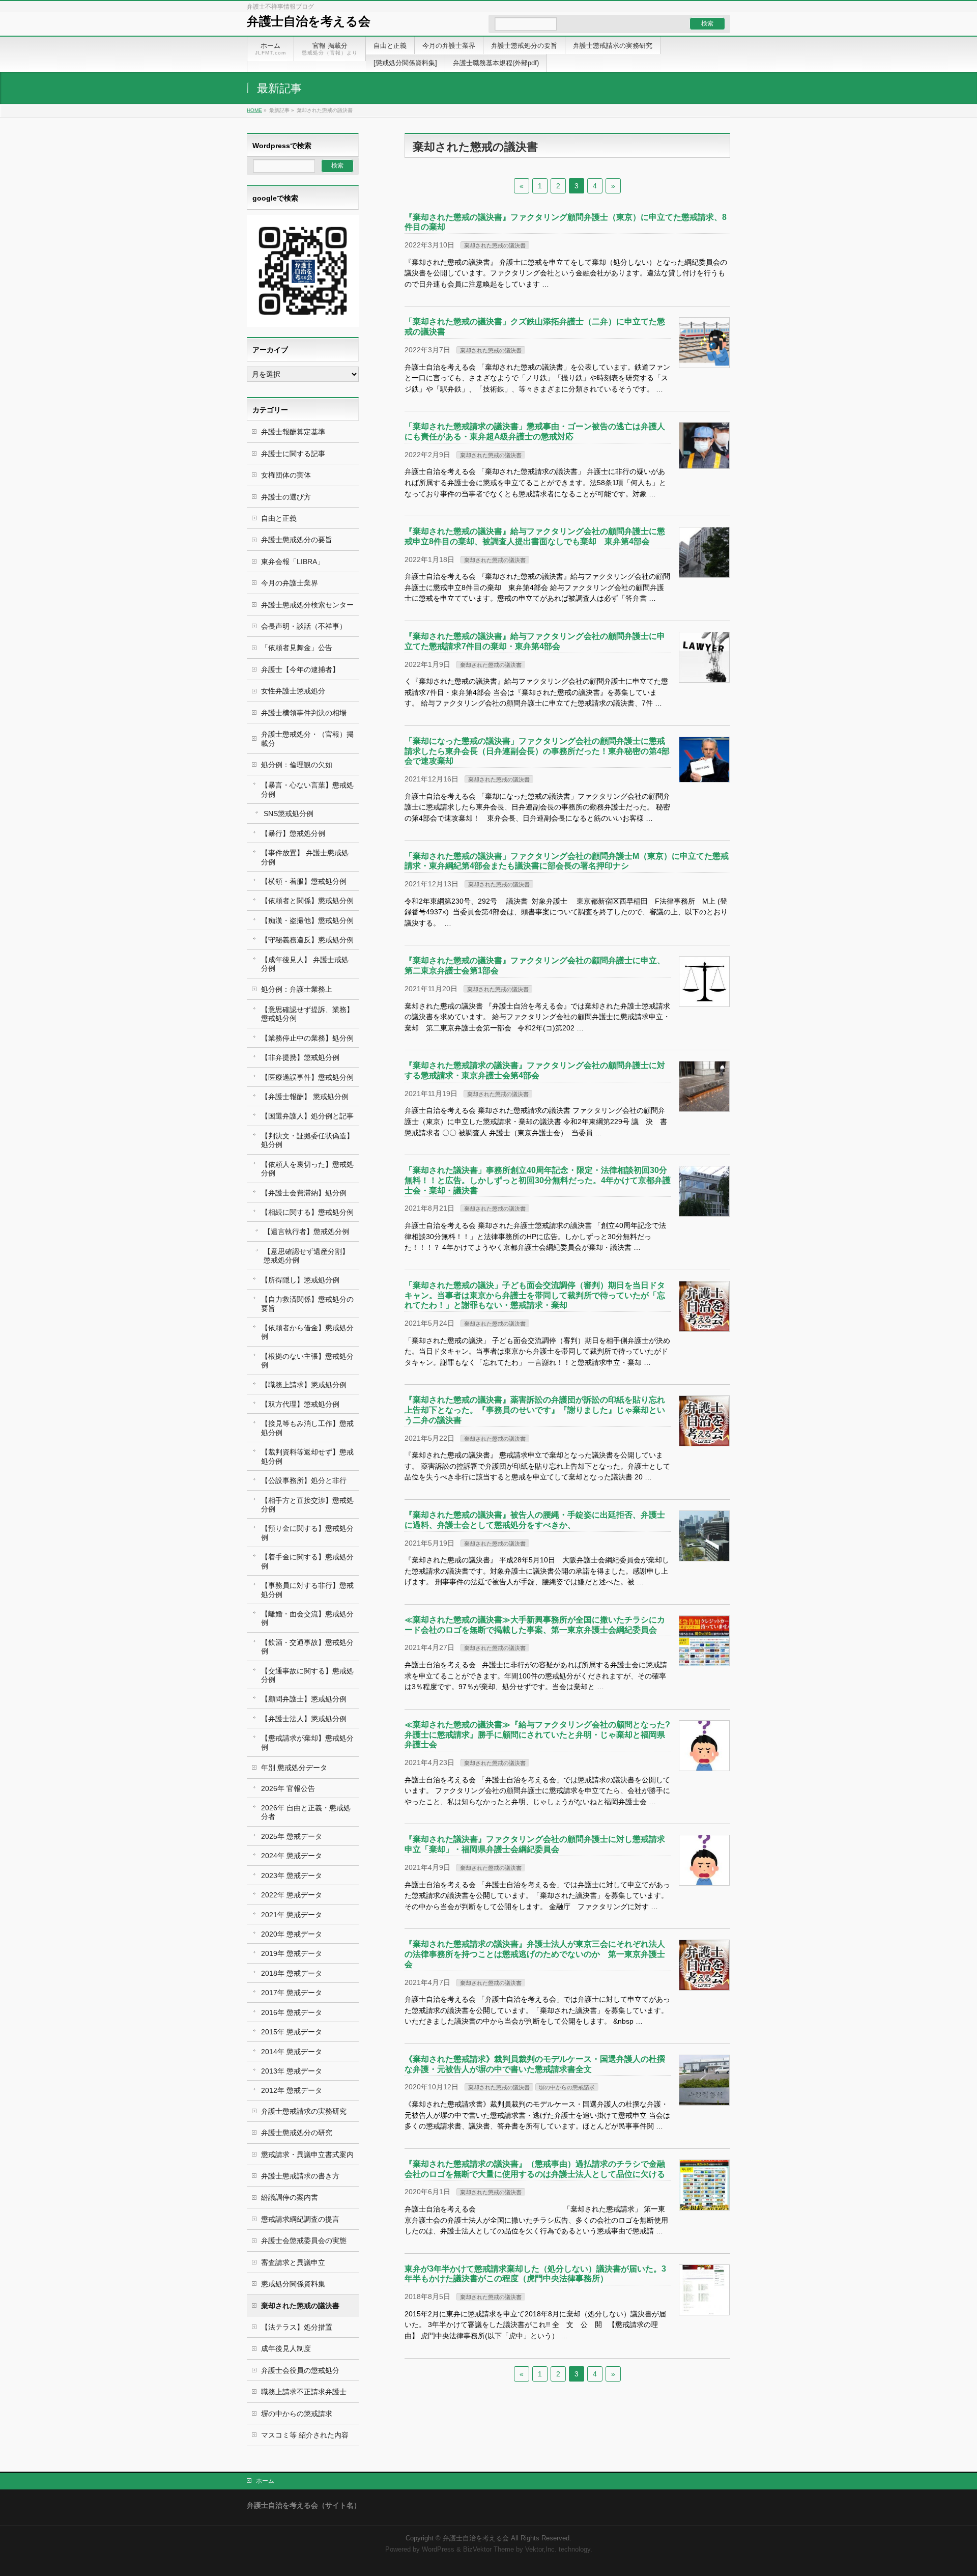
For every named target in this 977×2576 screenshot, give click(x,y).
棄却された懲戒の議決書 (495, 245)
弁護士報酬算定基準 (293, 432)
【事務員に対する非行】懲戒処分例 (307, 1590)
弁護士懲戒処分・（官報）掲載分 (307, 738)
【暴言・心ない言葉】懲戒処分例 (307, 789)
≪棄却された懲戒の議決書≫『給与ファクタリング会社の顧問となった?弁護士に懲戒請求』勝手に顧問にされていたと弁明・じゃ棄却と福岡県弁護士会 (537, 1734)
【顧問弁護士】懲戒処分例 (304, 1699)
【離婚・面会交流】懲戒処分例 (307, 1618)
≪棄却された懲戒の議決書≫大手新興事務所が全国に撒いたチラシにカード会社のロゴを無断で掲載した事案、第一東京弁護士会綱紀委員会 (535, 1625)
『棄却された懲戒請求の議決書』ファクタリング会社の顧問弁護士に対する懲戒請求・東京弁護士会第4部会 (535, 1070)
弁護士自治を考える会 (309, 21)
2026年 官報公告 (288, 1788)
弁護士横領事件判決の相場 (304, 713)
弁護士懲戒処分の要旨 (297, 540)
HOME (254, 110)
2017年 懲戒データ (292, 1993)
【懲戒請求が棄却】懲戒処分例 (307, 1742)
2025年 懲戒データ (292, 1836)
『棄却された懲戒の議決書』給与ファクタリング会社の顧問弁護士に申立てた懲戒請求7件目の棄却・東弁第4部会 (535, 641)
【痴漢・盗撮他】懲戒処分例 (307, 920)
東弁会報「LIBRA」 (293, 562)
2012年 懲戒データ (292, 2090)
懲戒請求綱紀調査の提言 (300, 2219)
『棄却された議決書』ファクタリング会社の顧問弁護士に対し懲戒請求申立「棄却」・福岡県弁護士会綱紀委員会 (535, 1844)
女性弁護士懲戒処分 (293, 691)
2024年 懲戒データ (292, 1856)
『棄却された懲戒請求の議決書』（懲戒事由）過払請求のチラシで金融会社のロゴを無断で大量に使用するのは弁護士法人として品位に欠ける (535, 2169)
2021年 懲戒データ (292, 1915)
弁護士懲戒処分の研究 (297, 2133)
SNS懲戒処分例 (289, 814)
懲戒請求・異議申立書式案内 (307, 2154)
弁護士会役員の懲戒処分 (300, 2370)
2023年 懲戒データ (292, 1875)
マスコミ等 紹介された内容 (305, 2435)
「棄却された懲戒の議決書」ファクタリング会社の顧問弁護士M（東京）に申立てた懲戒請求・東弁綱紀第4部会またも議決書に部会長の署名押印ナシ (567, 861)
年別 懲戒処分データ (294, 1768)
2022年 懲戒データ (292, 1895)
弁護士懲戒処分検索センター (307, 605)
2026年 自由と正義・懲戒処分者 (306, 1812)
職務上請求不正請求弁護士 (304, 2392)
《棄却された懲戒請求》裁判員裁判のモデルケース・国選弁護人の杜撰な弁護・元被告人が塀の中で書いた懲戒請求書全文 (535, 2064)
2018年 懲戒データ (292, 1973)
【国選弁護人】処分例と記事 (307, 1116)
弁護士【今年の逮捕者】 (300, 669)
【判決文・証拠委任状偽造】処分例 (307, 1140)
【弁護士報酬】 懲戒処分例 (305, 1097)
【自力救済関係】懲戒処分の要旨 (307, 1304)
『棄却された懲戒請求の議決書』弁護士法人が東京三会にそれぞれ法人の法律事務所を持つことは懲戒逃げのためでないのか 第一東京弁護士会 (535, 1954)
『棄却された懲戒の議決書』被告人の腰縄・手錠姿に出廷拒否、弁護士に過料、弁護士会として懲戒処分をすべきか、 (535, 1520)
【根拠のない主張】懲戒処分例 (307, 1361)
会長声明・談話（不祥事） (304, 626)
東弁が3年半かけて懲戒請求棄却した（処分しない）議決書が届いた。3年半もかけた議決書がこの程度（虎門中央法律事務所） (535, 2274)
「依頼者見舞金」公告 (297, 648)
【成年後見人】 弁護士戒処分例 (305, 964)
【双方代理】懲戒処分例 (300, 1404)
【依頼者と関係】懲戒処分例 (307, 901)
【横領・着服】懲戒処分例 (304, 881)
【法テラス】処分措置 (297, 2327)
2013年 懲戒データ (292, 2071)
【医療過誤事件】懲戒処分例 (307, 1077)
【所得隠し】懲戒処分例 (300, 1280)
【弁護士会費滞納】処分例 (304, 1193)
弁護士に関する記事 (293, 454)
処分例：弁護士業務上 (297, 989)
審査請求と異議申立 (293, 2262)
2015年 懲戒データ (292, 2032)
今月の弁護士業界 (290, 583)
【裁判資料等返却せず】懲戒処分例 (307, 1456)
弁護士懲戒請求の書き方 (300, 2176)
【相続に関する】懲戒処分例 (307, 1212)
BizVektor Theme (489, 2550)
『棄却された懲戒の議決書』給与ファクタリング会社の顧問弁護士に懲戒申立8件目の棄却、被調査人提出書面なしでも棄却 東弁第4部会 (535, 536)
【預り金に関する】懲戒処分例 (307, 1533)
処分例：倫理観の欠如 (297, 765)
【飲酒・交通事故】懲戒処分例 (307, 1647)
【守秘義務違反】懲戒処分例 (307, 940)
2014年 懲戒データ (292, 2052)
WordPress (438, 2550)
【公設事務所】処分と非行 (304, 1480)
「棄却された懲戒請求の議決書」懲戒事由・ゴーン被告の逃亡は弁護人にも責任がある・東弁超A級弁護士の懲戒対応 (535, 431)
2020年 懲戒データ (292, 1934)
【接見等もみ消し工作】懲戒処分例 (307, 1428)
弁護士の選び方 (286, 497)
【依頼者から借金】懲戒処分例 (307, 1332)
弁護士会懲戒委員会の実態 (304, 2241)
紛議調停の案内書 (290, 2197)
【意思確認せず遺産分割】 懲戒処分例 (306, 1256)
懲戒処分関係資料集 (293, 2284)
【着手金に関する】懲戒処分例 (307, 1561)
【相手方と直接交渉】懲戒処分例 (307, 1505)
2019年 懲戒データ (292, 1953)
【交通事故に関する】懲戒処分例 (307, 1675)
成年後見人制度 (286, 2348)
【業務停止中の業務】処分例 (307, 1038)
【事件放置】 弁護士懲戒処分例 (305, 857)
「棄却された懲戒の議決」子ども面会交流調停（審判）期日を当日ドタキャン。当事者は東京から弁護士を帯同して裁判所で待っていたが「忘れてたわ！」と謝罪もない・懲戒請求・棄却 (535, 1295)
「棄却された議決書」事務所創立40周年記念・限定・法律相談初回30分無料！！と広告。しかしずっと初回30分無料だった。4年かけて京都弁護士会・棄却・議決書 (538, 1180)
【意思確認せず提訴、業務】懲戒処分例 (307, 1014)
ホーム (265, 2481)
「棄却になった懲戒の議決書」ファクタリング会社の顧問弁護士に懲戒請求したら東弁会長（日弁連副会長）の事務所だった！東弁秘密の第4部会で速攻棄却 (537, 751)
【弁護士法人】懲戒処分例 (304, 1719)
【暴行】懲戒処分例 (293, 833)
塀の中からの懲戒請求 (567, 2087)
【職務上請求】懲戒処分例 (304, 1385)
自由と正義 (279, 518)
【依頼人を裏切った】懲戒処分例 (307, 1169)
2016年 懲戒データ (292, 2012)
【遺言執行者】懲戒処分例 (306, 1231)
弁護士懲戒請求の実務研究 (304, 2111)
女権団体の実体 (286, 475)
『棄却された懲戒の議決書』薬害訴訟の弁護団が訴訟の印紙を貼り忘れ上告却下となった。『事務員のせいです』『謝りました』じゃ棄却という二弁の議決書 (535, 1410)
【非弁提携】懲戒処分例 (300, 1057)
